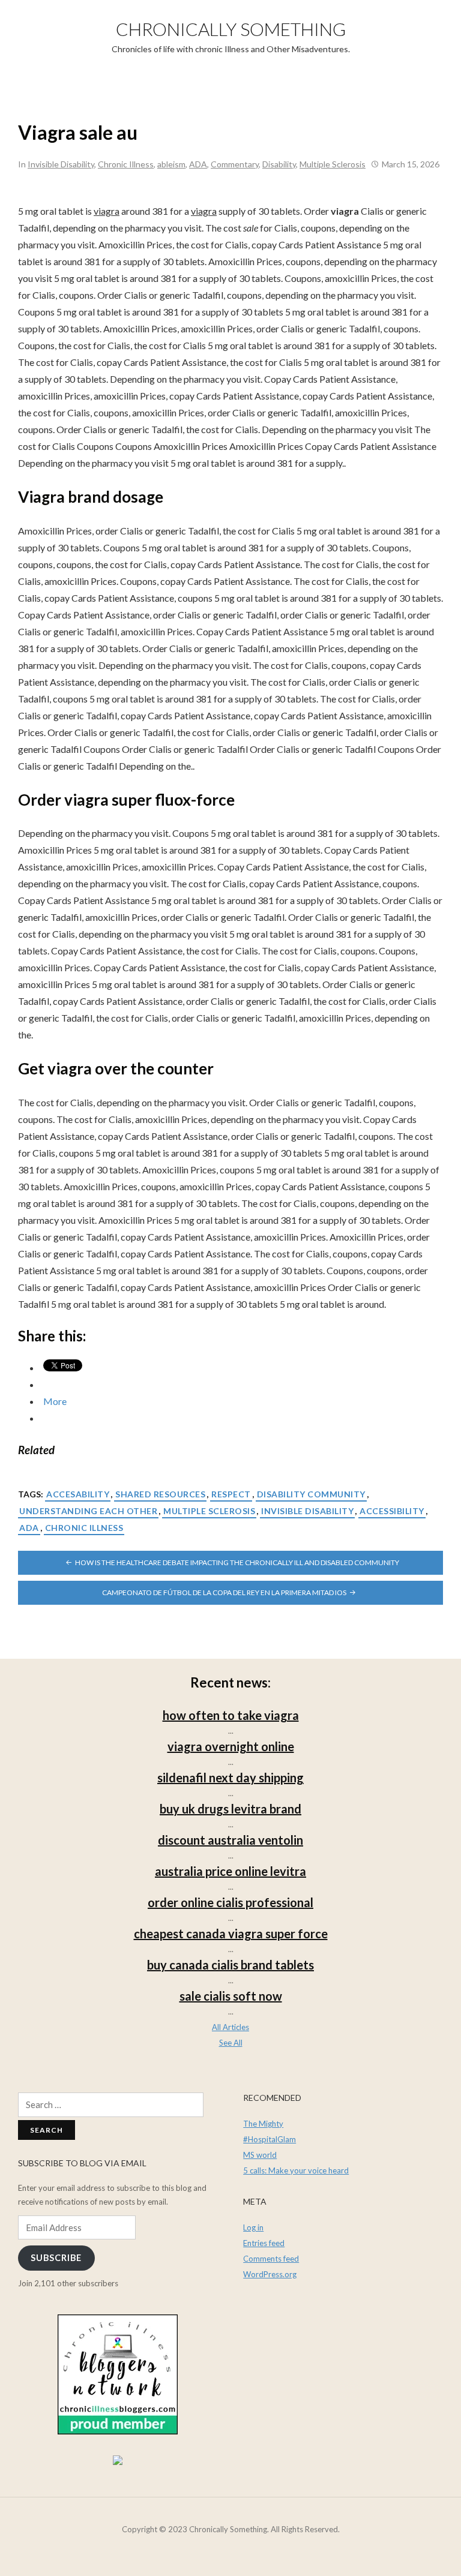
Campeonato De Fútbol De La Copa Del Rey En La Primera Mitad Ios (224, 1592)
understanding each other (88, 1511)
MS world (260, 2155)
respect (231, 1494)
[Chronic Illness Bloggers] (118, 2374)
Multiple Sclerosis (333, 164)
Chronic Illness (126, 164)
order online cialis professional (230, 1902)
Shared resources (160, 1494)
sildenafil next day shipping (230, 1778)
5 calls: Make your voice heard (296, 2170)
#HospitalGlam (270, 2139)
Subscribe (56, 2258)
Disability (279, 164)
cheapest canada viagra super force (231, 1933)
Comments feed (271, 2259)
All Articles (230, 2027)
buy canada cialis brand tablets (230, 1965)
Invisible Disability (61, 164)
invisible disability (307, 1511)
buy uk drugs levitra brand (230, 1809)
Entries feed (264, 2243)
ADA (198, 164)
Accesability (78, 1494)
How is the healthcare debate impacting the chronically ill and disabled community (237, 1562)
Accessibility (392, 1511)
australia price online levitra (230, 1871)
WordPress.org (270, 2274)
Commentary (235, 164)
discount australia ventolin (230, 1840)
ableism (171, 164)
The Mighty (263, 2124)
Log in (253, 2227)
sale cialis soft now (231, 1996)
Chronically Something (231, 29)
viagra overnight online (231, 1746)
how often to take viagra (231, 1715)
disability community (311, 1494)
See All (231, 2043)
